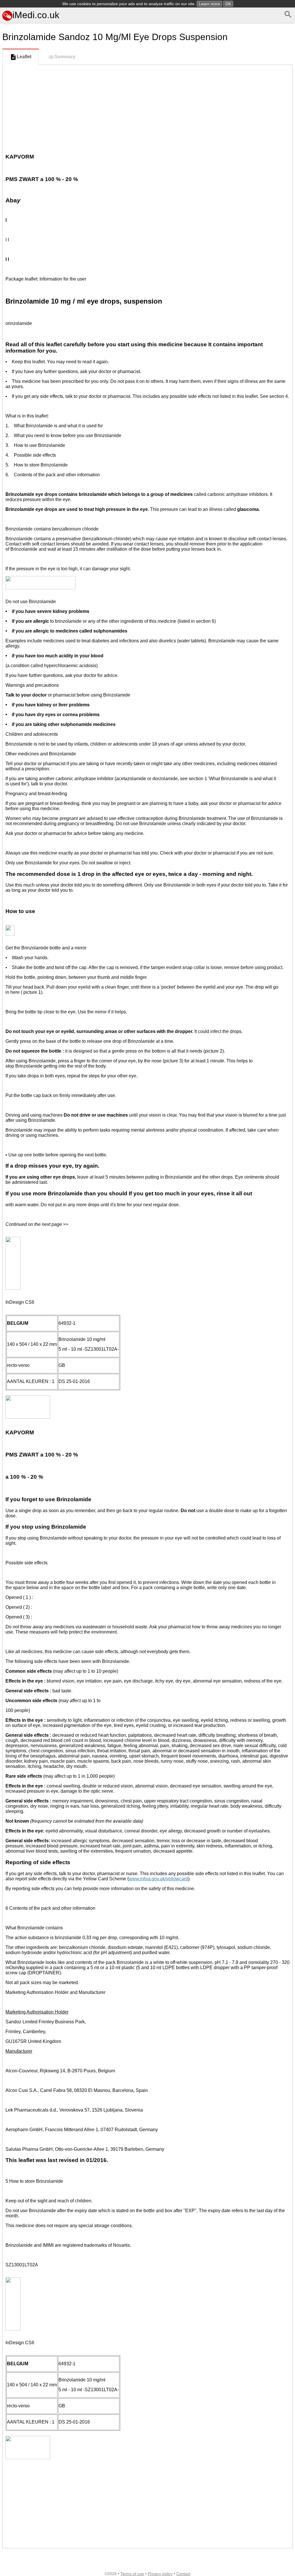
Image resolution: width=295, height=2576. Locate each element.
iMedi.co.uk (36, 15)
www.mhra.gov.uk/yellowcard (158, 1879)
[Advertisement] (147, 108)
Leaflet (24, 57)
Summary (65, 57)
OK (228, 4)
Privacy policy (160, 2574)
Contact (183, 2574)
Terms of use (132, 2574)
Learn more (209, 4)
